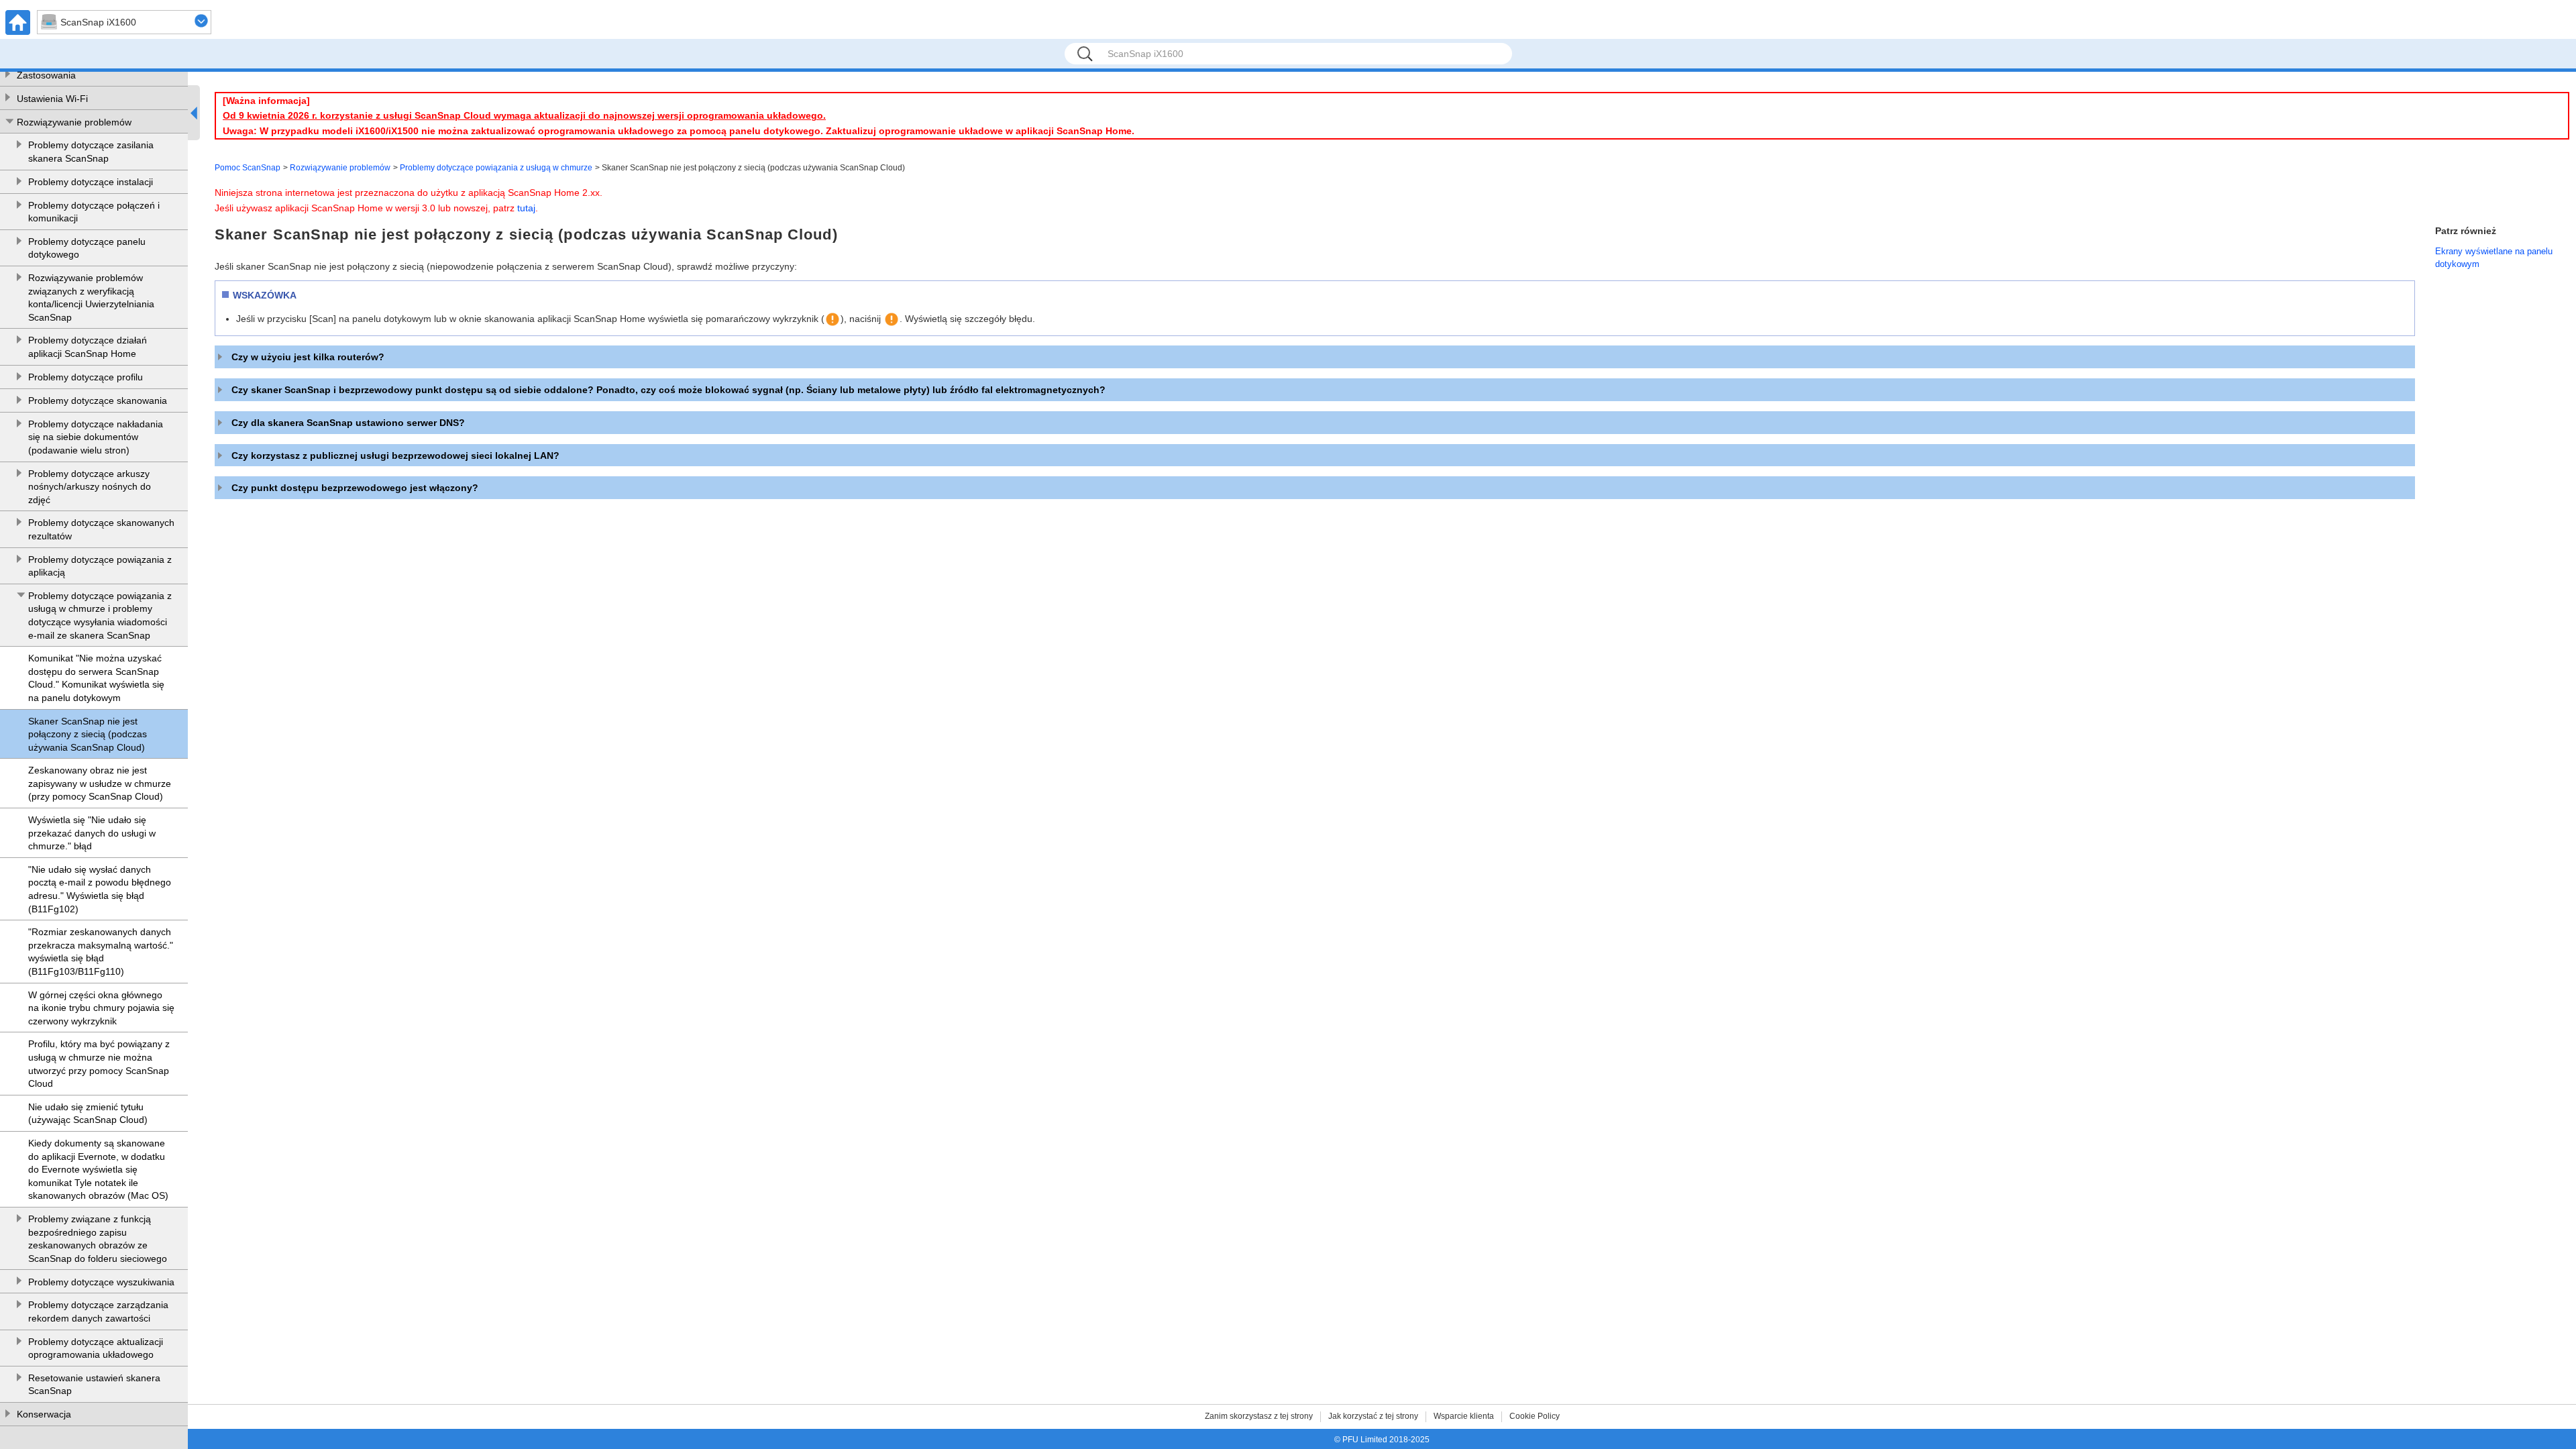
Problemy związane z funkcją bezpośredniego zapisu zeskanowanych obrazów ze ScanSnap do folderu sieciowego (98, 1239)
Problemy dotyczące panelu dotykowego (87, 248)
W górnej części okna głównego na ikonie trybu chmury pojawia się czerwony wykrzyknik (101, 1008)
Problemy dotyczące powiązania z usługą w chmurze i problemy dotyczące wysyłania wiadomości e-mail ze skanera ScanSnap (100, 615)
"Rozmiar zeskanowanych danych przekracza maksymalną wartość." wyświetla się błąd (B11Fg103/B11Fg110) (101, 952)
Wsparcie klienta (1464, 1416)
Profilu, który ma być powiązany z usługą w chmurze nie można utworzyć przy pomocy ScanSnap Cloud (99, 1064)
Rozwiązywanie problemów (74, 122)
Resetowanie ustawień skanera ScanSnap (94, 1385)
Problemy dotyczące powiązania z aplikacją (100, 566)
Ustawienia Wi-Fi (52, 99)
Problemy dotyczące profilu (86, 377)
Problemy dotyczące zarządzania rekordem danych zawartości (98, 1311)
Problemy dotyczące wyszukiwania (101, 1282)
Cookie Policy (1535, 1416)
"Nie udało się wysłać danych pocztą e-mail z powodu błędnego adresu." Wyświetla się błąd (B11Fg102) (100, 889)
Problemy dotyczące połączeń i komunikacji (94, 212)
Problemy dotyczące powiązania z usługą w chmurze (496, 168)
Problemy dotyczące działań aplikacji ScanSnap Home (88, 347)
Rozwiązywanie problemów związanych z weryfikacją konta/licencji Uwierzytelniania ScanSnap (91, 298)
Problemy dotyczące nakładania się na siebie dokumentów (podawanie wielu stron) (96, 437)
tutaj (526, 208)
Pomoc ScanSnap (248, 168)
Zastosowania (46, 75)
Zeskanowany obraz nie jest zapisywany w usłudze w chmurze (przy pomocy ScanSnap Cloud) (100, 783)
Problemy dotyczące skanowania (98, 400)
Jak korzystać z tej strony (1373, 1416)
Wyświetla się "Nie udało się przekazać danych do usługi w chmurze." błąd (92, 833)
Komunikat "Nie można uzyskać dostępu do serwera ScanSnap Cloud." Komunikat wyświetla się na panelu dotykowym (96, 678)
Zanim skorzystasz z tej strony (1259, 1416)
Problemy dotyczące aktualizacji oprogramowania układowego (96, 1348)
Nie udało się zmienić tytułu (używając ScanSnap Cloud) (88, 1114)
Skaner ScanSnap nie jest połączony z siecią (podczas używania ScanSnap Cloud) (88, 734)
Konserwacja (44, 1414)
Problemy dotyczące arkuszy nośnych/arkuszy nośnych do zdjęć (90, 487)
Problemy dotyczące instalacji (91, 182)
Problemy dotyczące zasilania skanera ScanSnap (91, 152)
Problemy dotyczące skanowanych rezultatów (101, 529)
